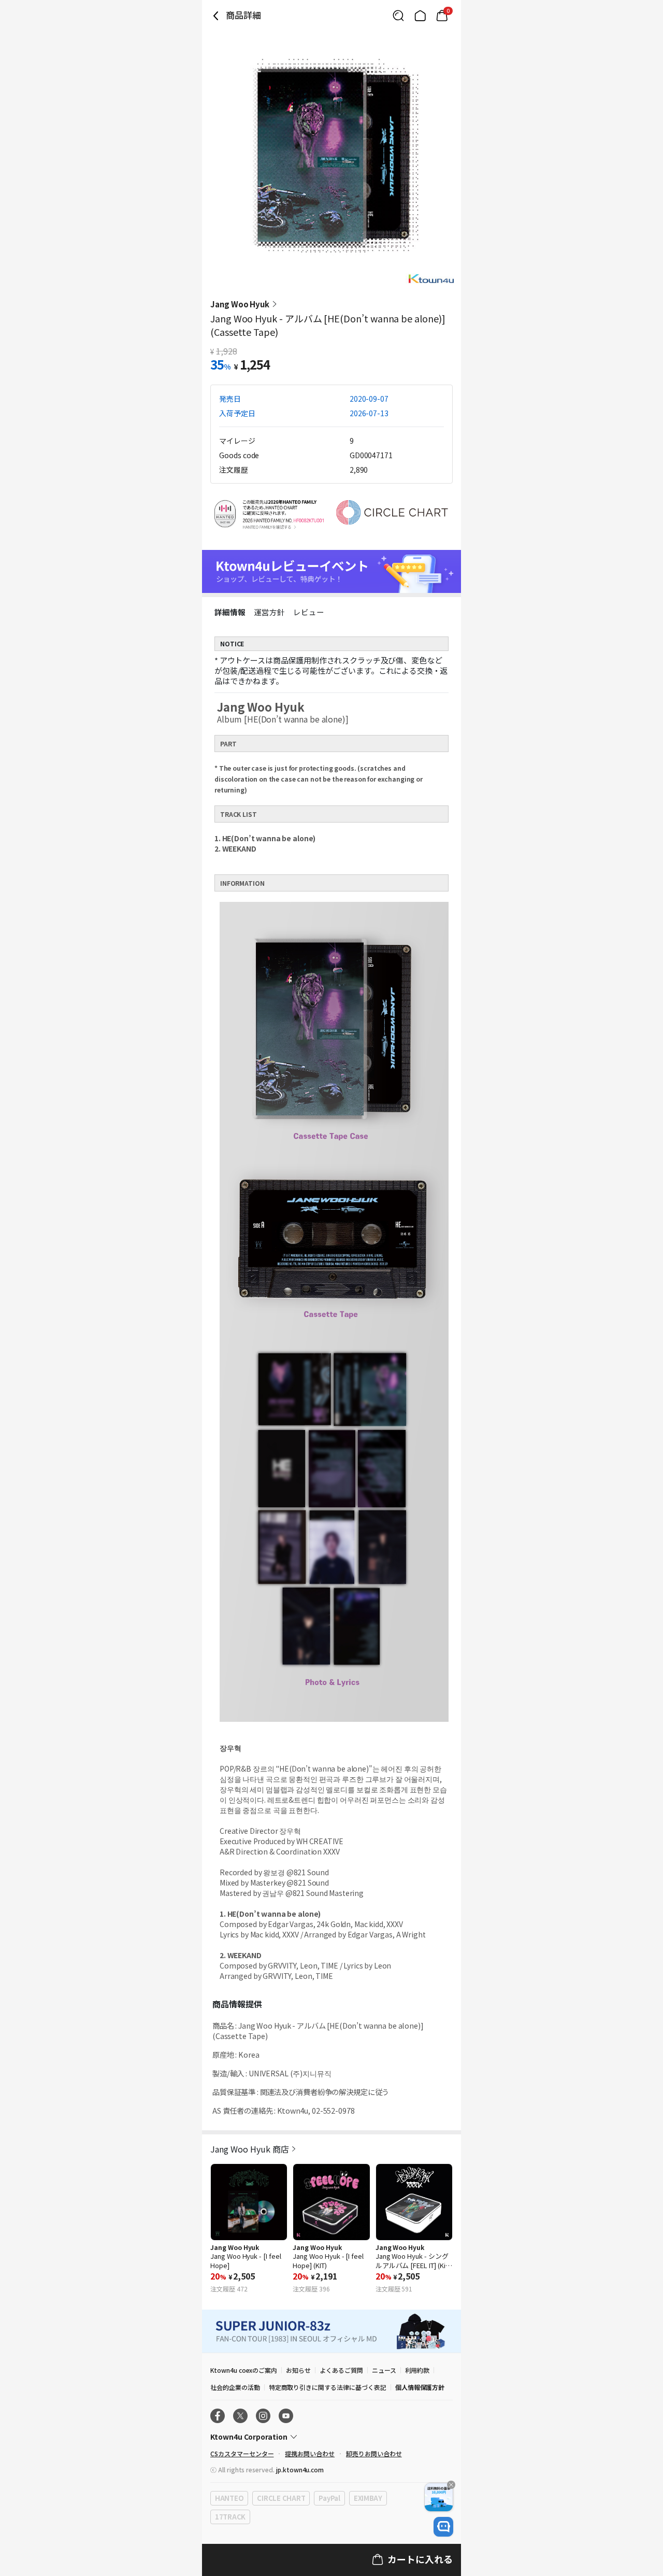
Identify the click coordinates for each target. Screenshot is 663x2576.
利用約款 (417, 2370)
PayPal (329, 2498)
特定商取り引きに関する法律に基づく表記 (328, 2387)
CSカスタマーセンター (242, 2453)
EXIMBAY (368, 2498)
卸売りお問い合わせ (374, 2453)
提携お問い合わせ (310, 2453)
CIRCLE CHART (281, 2498)
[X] (240, 2416)
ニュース (384, 2370)
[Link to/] (420, 16)
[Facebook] (218, 2416)
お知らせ (298, 2370)
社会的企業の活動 (235, 2387)
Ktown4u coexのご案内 (244, 2370)
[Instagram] (263, 2416)
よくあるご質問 (341, 2370)
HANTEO (229, 2498)
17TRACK (230, 2517)
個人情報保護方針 (420, 2387)
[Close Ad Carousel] (451, 2485)
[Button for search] (398, 16)
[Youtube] (286, 2416)
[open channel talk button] (443, 2527)
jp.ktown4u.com (300, 2469)
